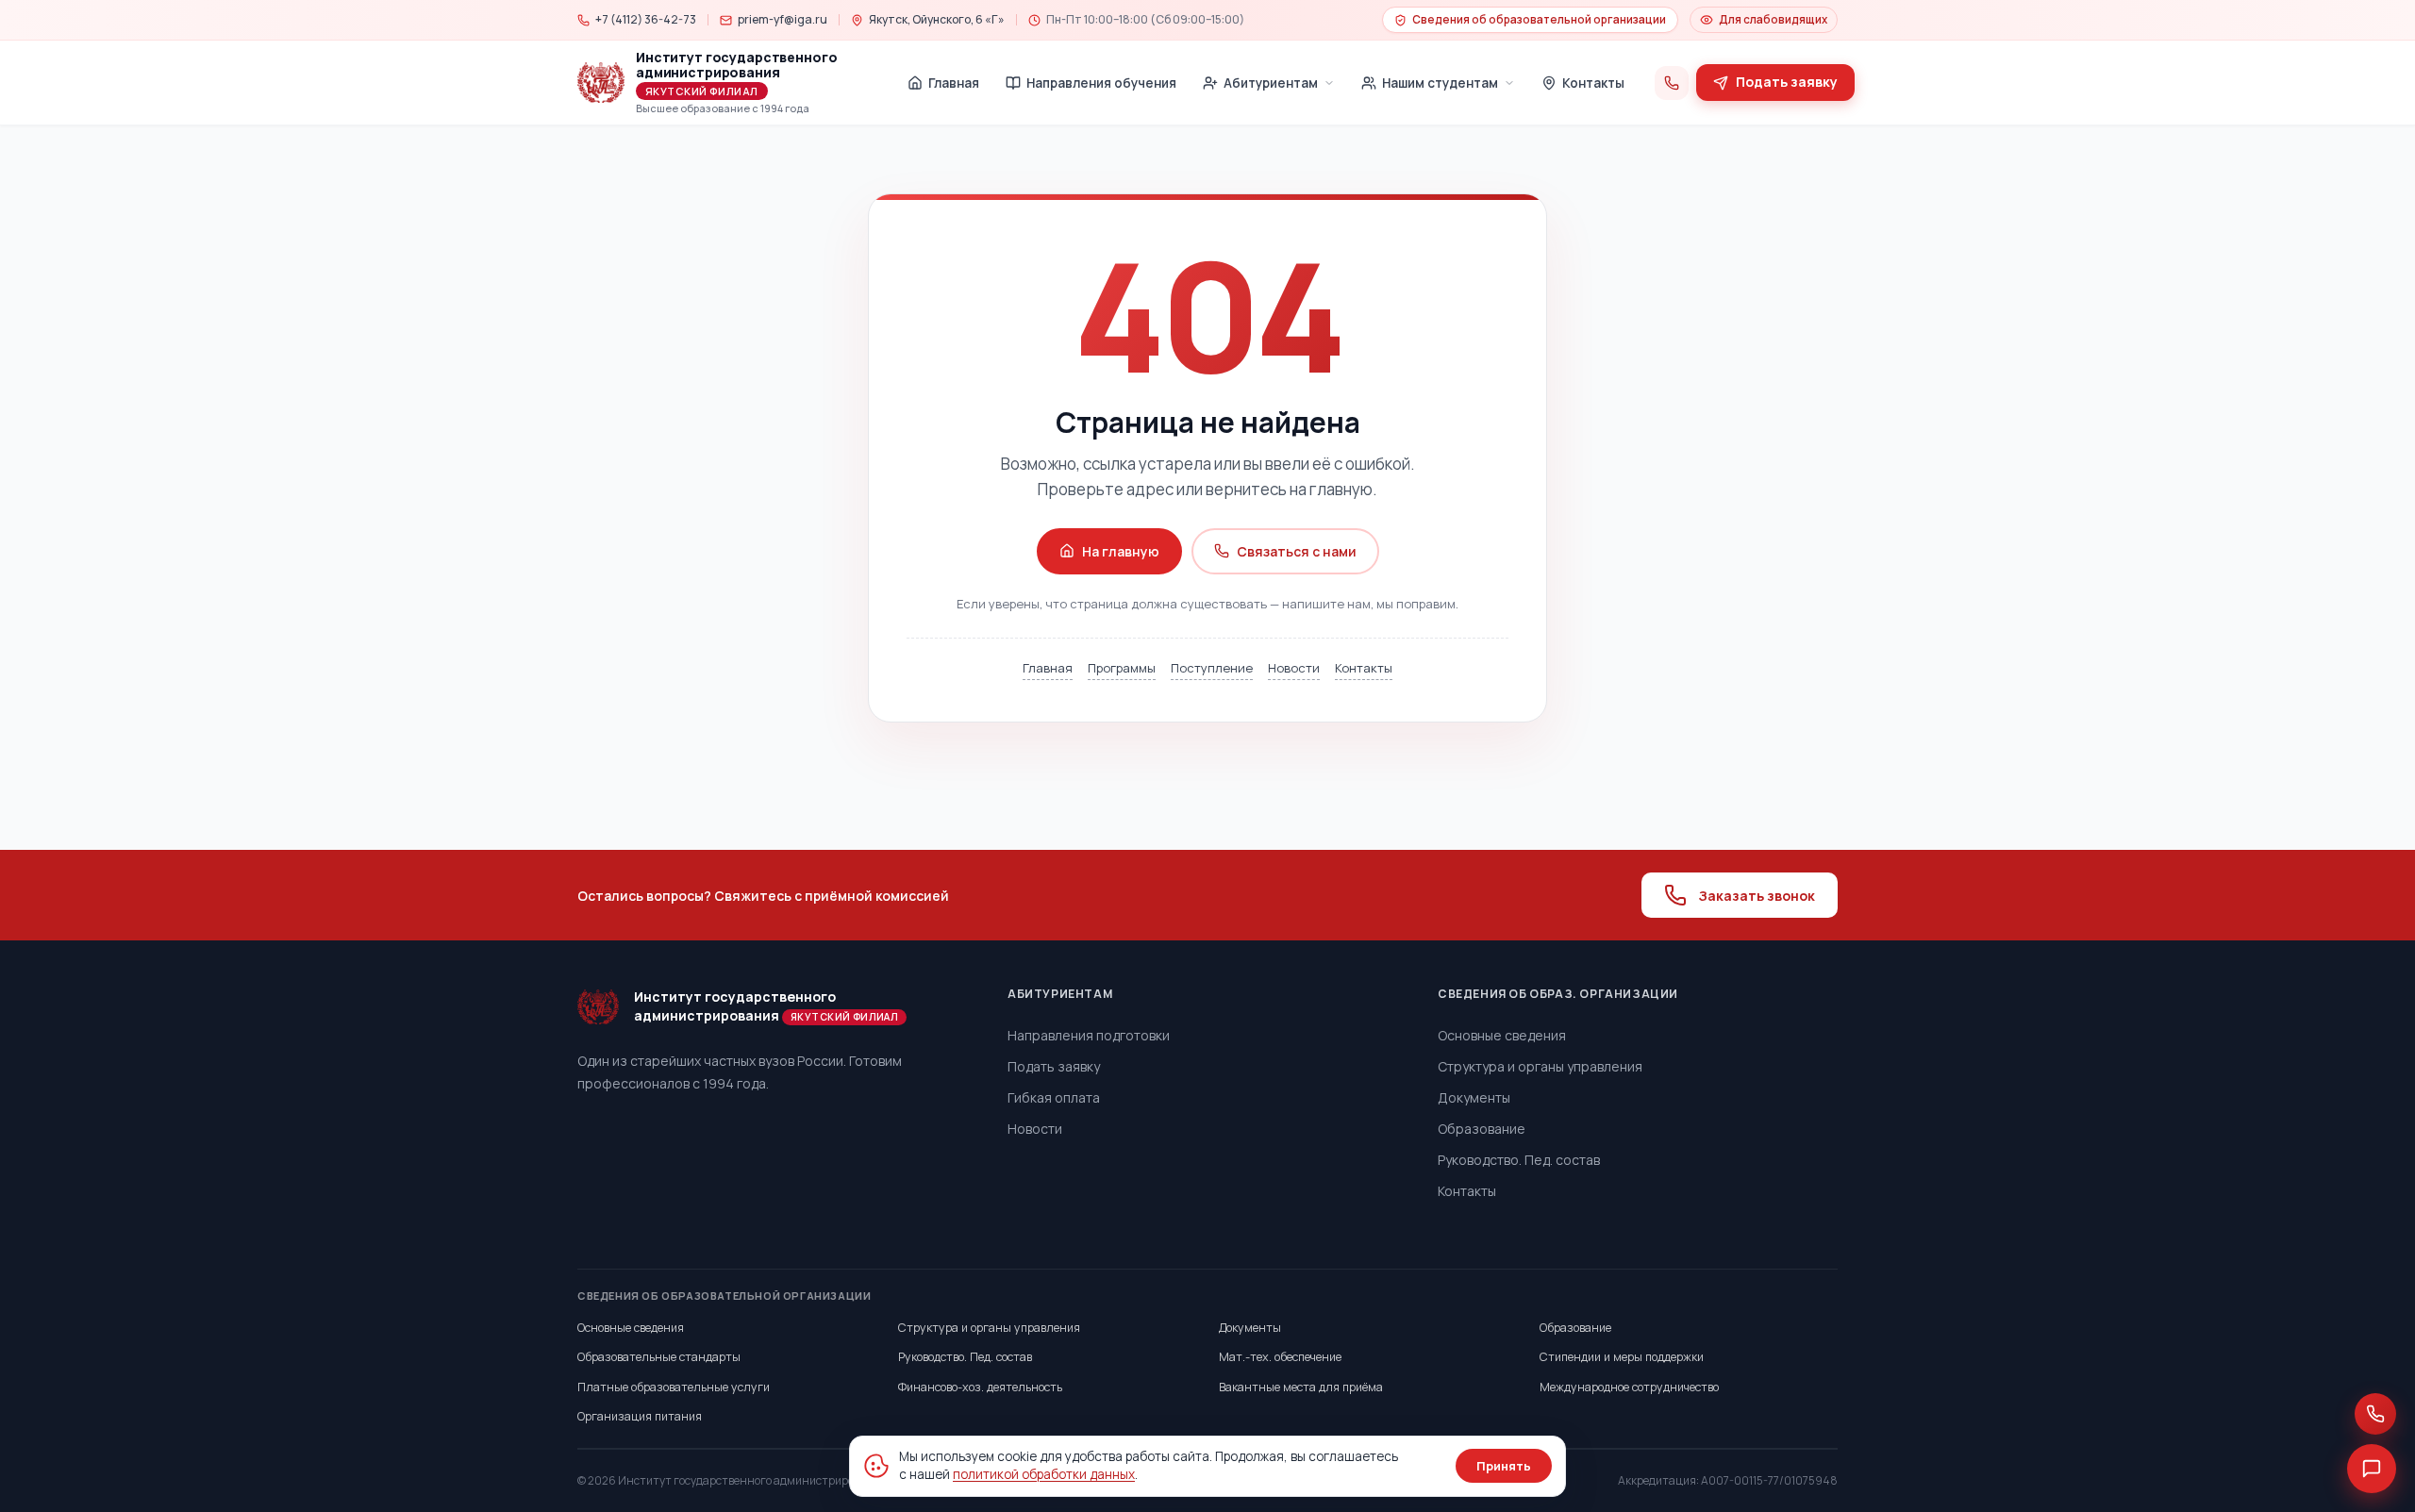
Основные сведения (1502, 1035)
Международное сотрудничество (1629, 1387)
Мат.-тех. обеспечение (1280, 1357)
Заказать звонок (1757, 896)
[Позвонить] (1672, 83)
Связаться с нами (1297, 551)
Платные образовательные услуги (674, 1387)
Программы (1122, 668)
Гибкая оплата (1054, 1097)
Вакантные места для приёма (1301, 1387)
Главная (1048, 668)
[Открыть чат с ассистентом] (2372, 1469)
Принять (1504, 1466)
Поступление (1212, 668)
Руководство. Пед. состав (1519, 1160)
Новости (1294, 668)
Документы (1474, 1097)
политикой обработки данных (1044, 1474)
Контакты (1364, 668)
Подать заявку (1054, 1066)
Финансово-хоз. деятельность (980, 1387)
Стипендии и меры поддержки (1622, 1357)
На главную (1121, 551)
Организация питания (640, 1416)
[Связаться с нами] (2375, 1414)
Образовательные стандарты (659, 1357)
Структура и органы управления (1540, 1066)
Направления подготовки (1089, 1035)
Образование (1482, 1129)
